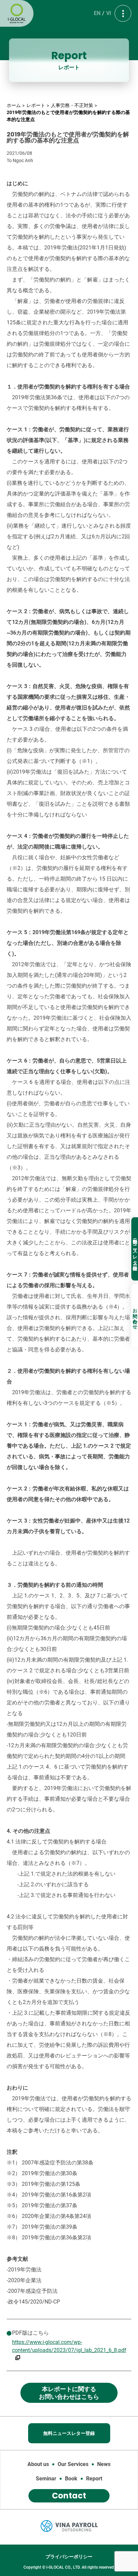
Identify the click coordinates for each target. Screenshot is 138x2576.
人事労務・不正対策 (72, 105)
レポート (36, 105)
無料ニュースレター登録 (135, 1249)
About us (38, 2464)
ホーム (14, 105)
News (104, 2464)
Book (71, 2479)
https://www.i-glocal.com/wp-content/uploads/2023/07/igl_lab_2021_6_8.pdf (69, 2346)
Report (94, 2479)
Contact (69, 2496)
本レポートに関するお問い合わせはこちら (69, 2393)
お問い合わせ (135, 1316)
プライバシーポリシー (69, 2557)
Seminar (46, 2479)
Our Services (73, 2464)
